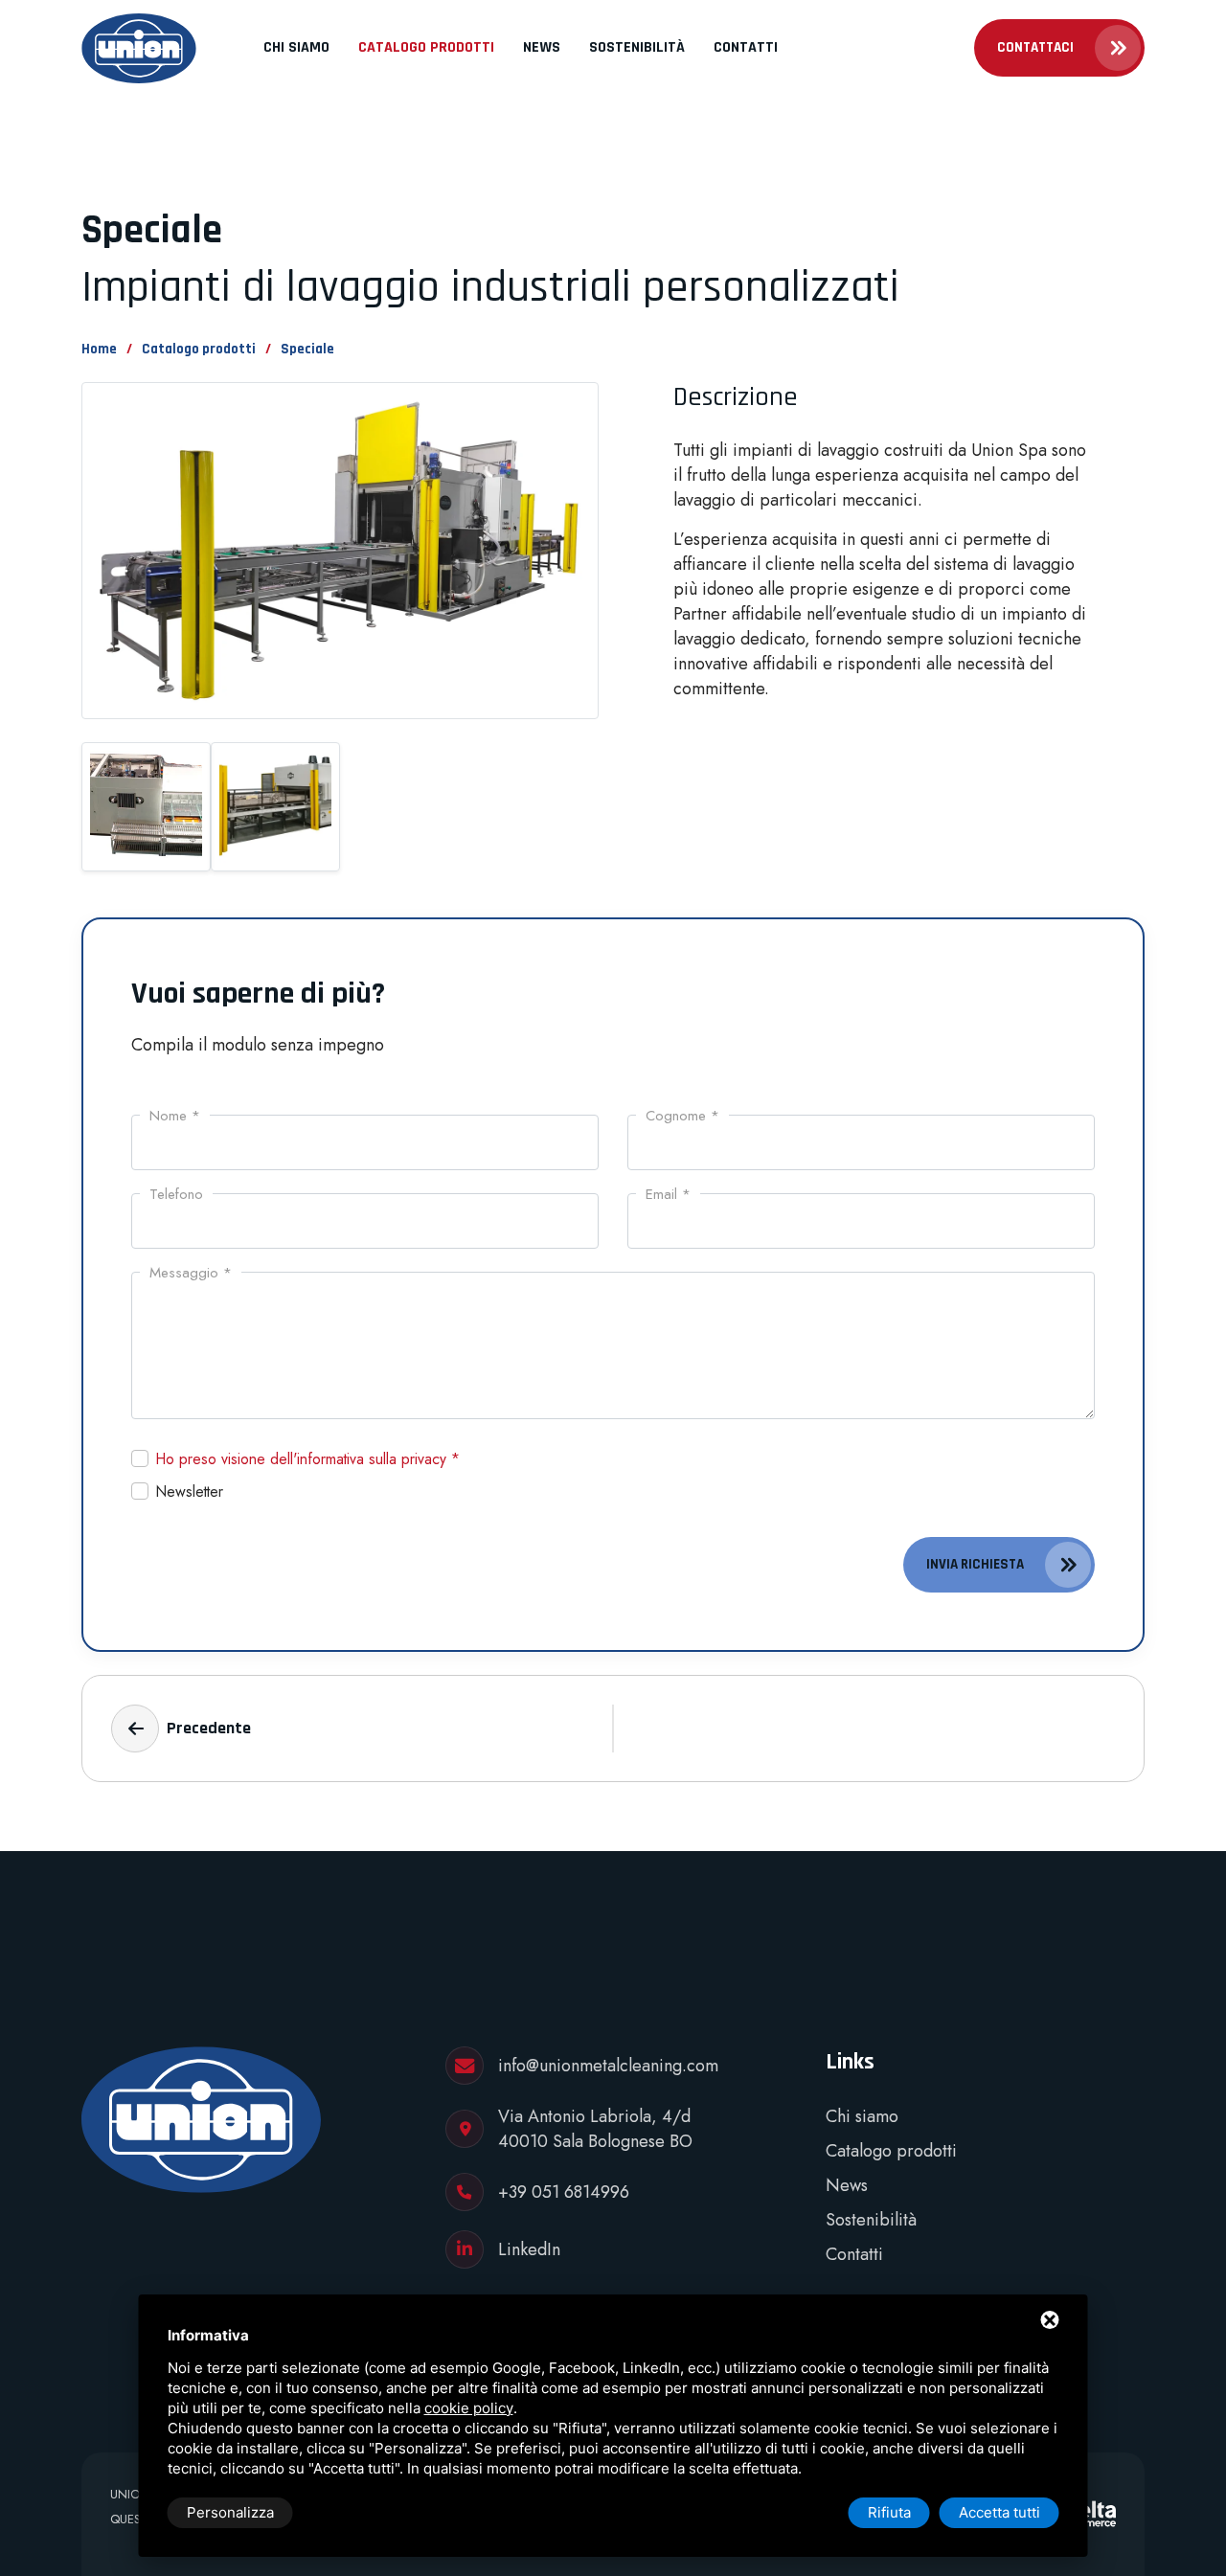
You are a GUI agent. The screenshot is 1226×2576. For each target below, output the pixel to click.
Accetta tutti (999, 2512)
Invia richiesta (975, 1564)
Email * (668, 1194)
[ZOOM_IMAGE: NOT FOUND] (340, 560)
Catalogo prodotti (426, 47)
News (542, 47)
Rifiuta (889, 2512)
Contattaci (1035, 47)
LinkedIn (529, 2249)
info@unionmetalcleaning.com (608, 2066)
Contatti (746, 47)
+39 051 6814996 (564, 2192)
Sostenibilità (637, 47)
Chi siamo (296, 47)
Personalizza (230, 2512)
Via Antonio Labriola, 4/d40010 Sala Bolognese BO (595, 2129)
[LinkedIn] (465, 2249)
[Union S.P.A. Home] (139, 48)
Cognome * (682, 1116)
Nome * (175, 1116)
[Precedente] (135, 1729)
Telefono (176, 1194)
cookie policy (469, 2408)
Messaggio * (191, 1273)
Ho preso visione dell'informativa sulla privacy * (308, 1459)
